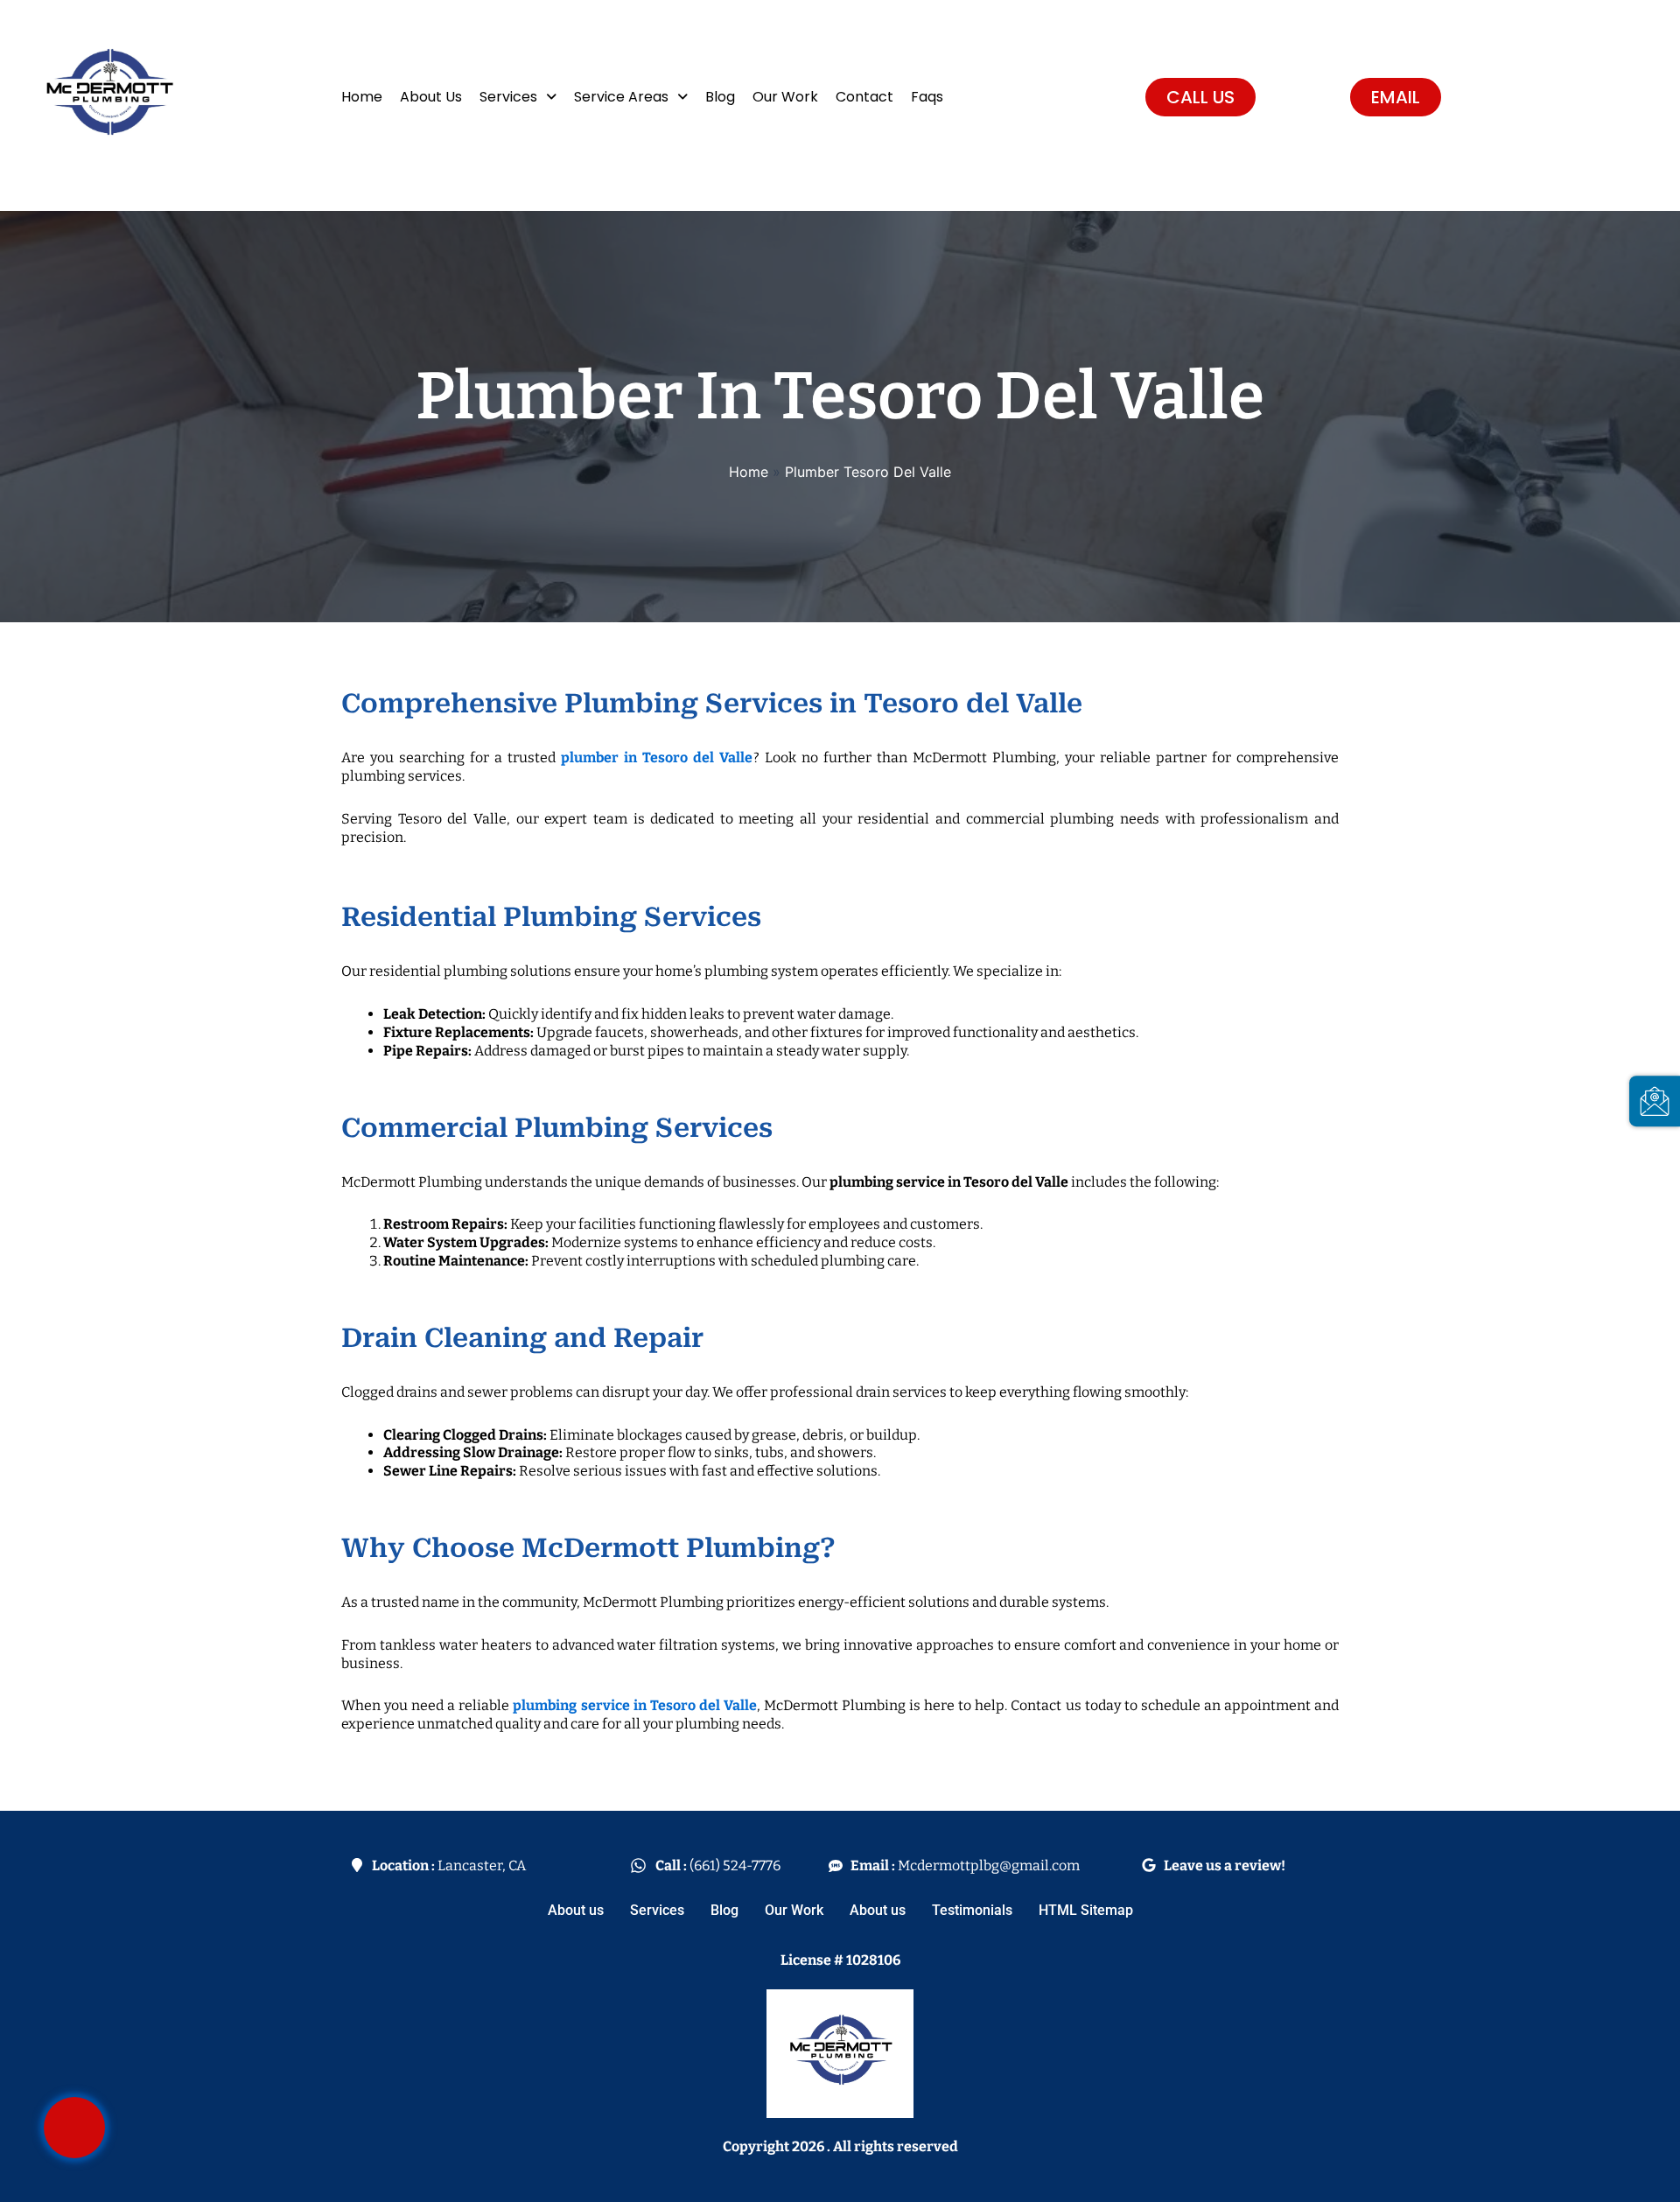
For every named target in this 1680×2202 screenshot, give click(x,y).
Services (508, 97)
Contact (864, 97)
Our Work (785, 97)
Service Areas (621, 97)
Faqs (927, 97)
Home (362, 97)
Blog (720, 97)
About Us (431, 97)
